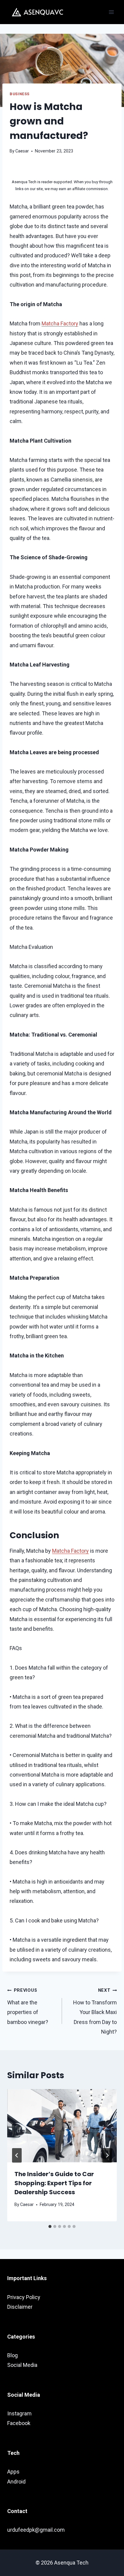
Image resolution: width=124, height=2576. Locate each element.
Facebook (19, 2423)
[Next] (107, 2155)
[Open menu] (111, 12)
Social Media (22, 2365)
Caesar (22, 151)
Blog (12, 2355)
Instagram (19, 2413)
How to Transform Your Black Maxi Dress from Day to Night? (95, 2011)
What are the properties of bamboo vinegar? (28, 2006)
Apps (13, 2472)
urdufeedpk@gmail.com (36, 2530)
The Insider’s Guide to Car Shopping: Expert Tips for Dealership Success (54, 2183)
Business (20, 94)
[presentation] (62, 2126)
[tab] (50, 2226)
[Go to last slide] (17, 2155)
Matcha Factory (60, 323)
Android (16, 2482)
